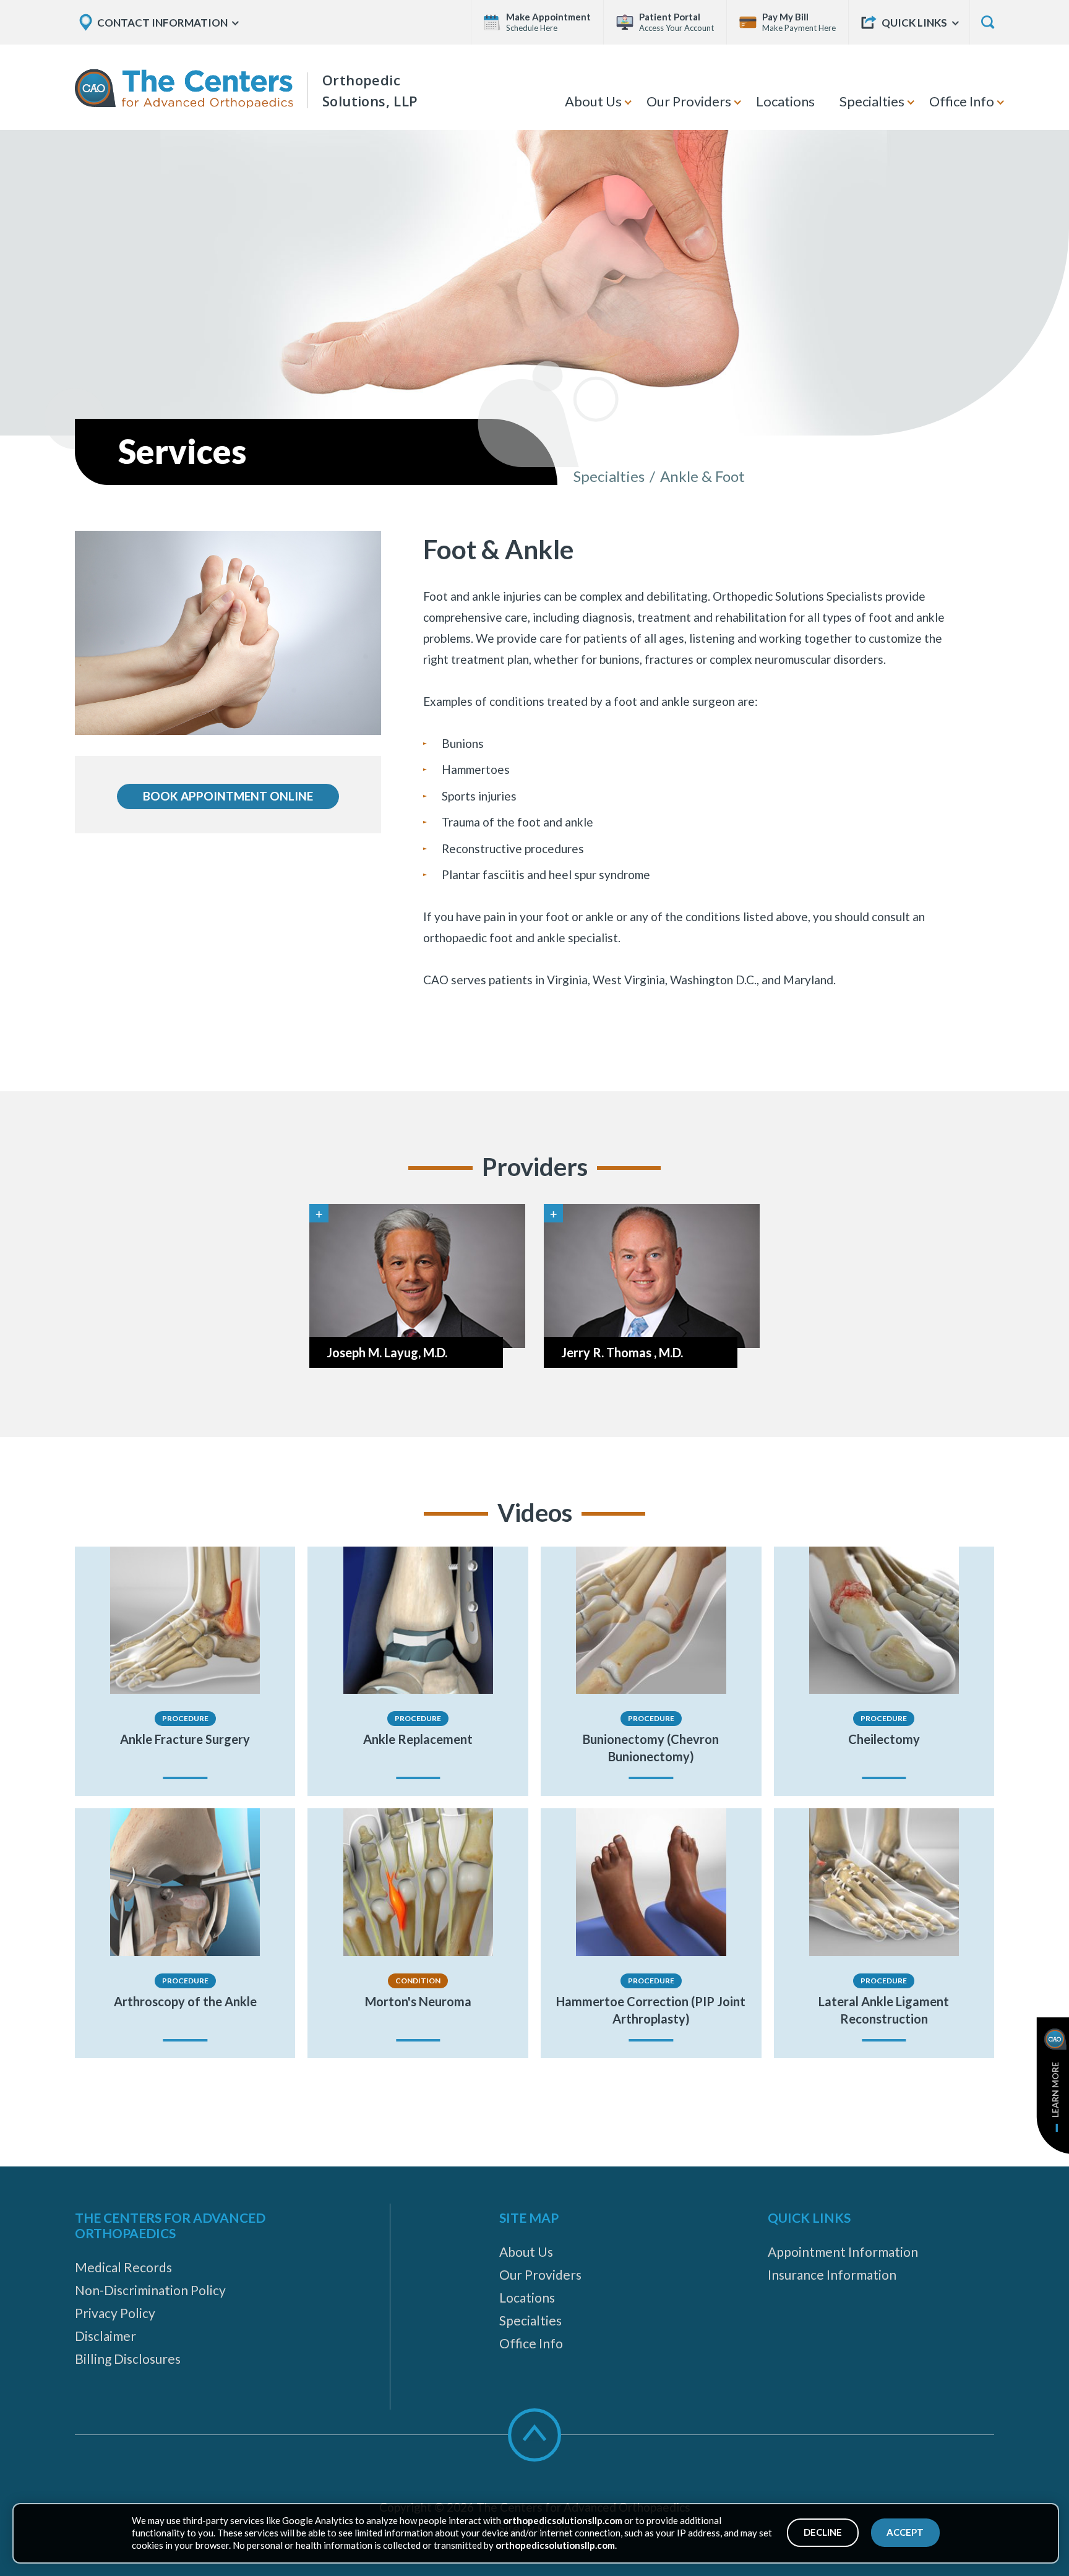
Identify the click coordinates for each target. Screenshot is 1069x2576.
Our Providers (689, 101)
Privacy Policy (115, 2313)
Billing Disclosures (128, 2359)
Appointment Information (843, 2252)
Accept (905, 2532)
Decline (823, 2532)
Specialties (872, 101)
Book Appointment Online (228, 796)
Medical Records (123, 2267)
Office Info (962, 101)
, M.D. (387, 1352)
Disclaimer (105, 2336)
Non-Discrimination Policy (150, 2290)
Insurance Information (832, 2274)
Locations (785, 101)
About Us (593, 101)
